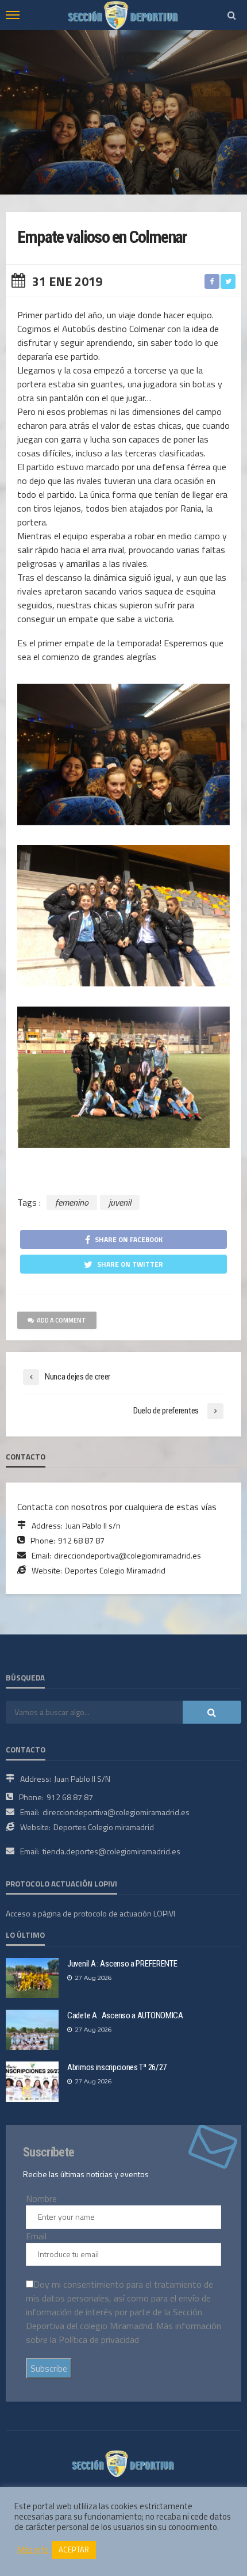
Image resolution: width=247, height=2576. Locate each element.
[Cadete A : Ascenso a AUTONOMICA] (32, 2030)
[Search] (231, 15)
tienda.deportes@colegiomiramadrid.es (111, 1851)
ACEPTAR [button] (74, 2550)
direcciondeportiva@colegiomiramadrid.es (128, 1555)
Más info (33, 2550)
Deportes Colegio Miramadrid (115, 1570)
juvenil (120, 1202)
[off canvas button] (13, 15)
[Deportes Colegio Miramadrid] (123, 2463)
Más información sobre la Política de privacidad (123, 2333)
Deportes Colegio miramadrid (104, 1827)
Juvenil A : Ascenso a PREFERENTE (122, 1964)
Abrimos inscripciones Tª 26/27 (117, 2067)
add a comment (61, 1320)
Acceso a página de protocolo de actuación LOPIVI (90, 1913)
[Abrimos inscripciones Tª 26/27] (32, 2082)
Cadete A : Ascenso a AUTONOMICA (125, 2015)
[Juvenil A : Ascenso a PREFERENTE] (32, 1978)
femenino (72, 1202)
